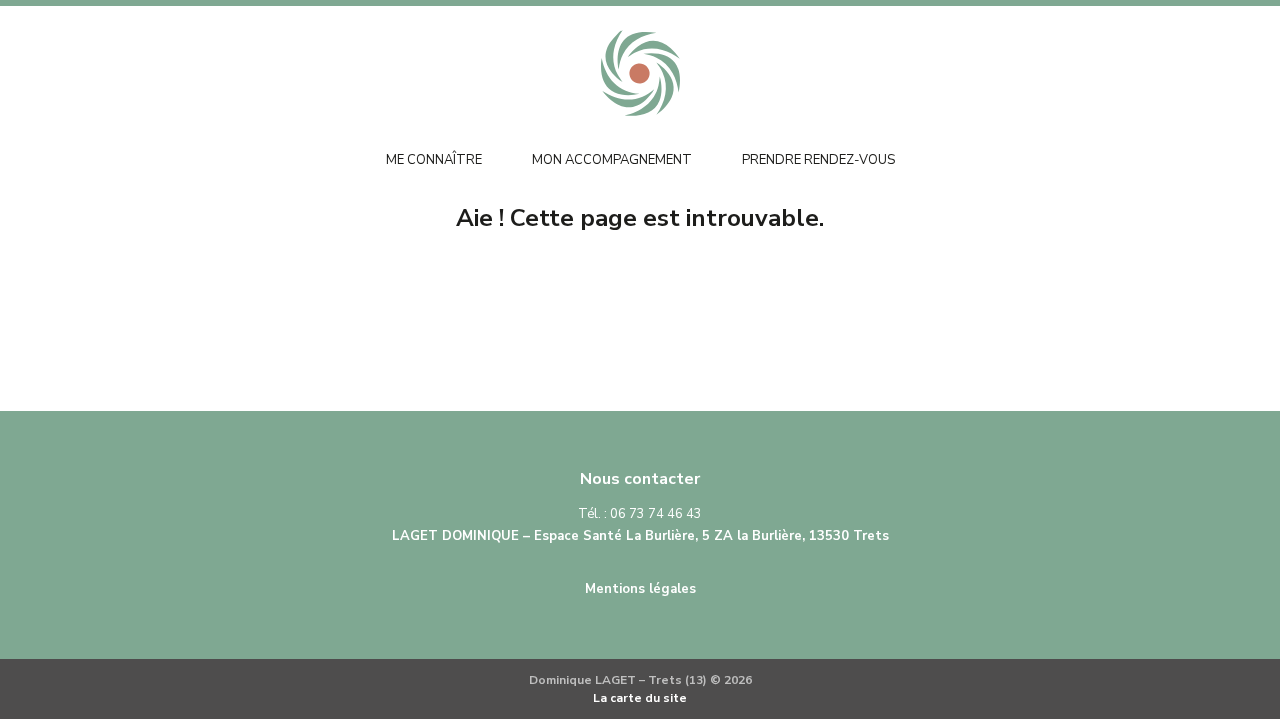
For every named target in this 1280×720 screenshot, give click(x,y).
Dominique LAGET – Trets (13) (640, 73)
